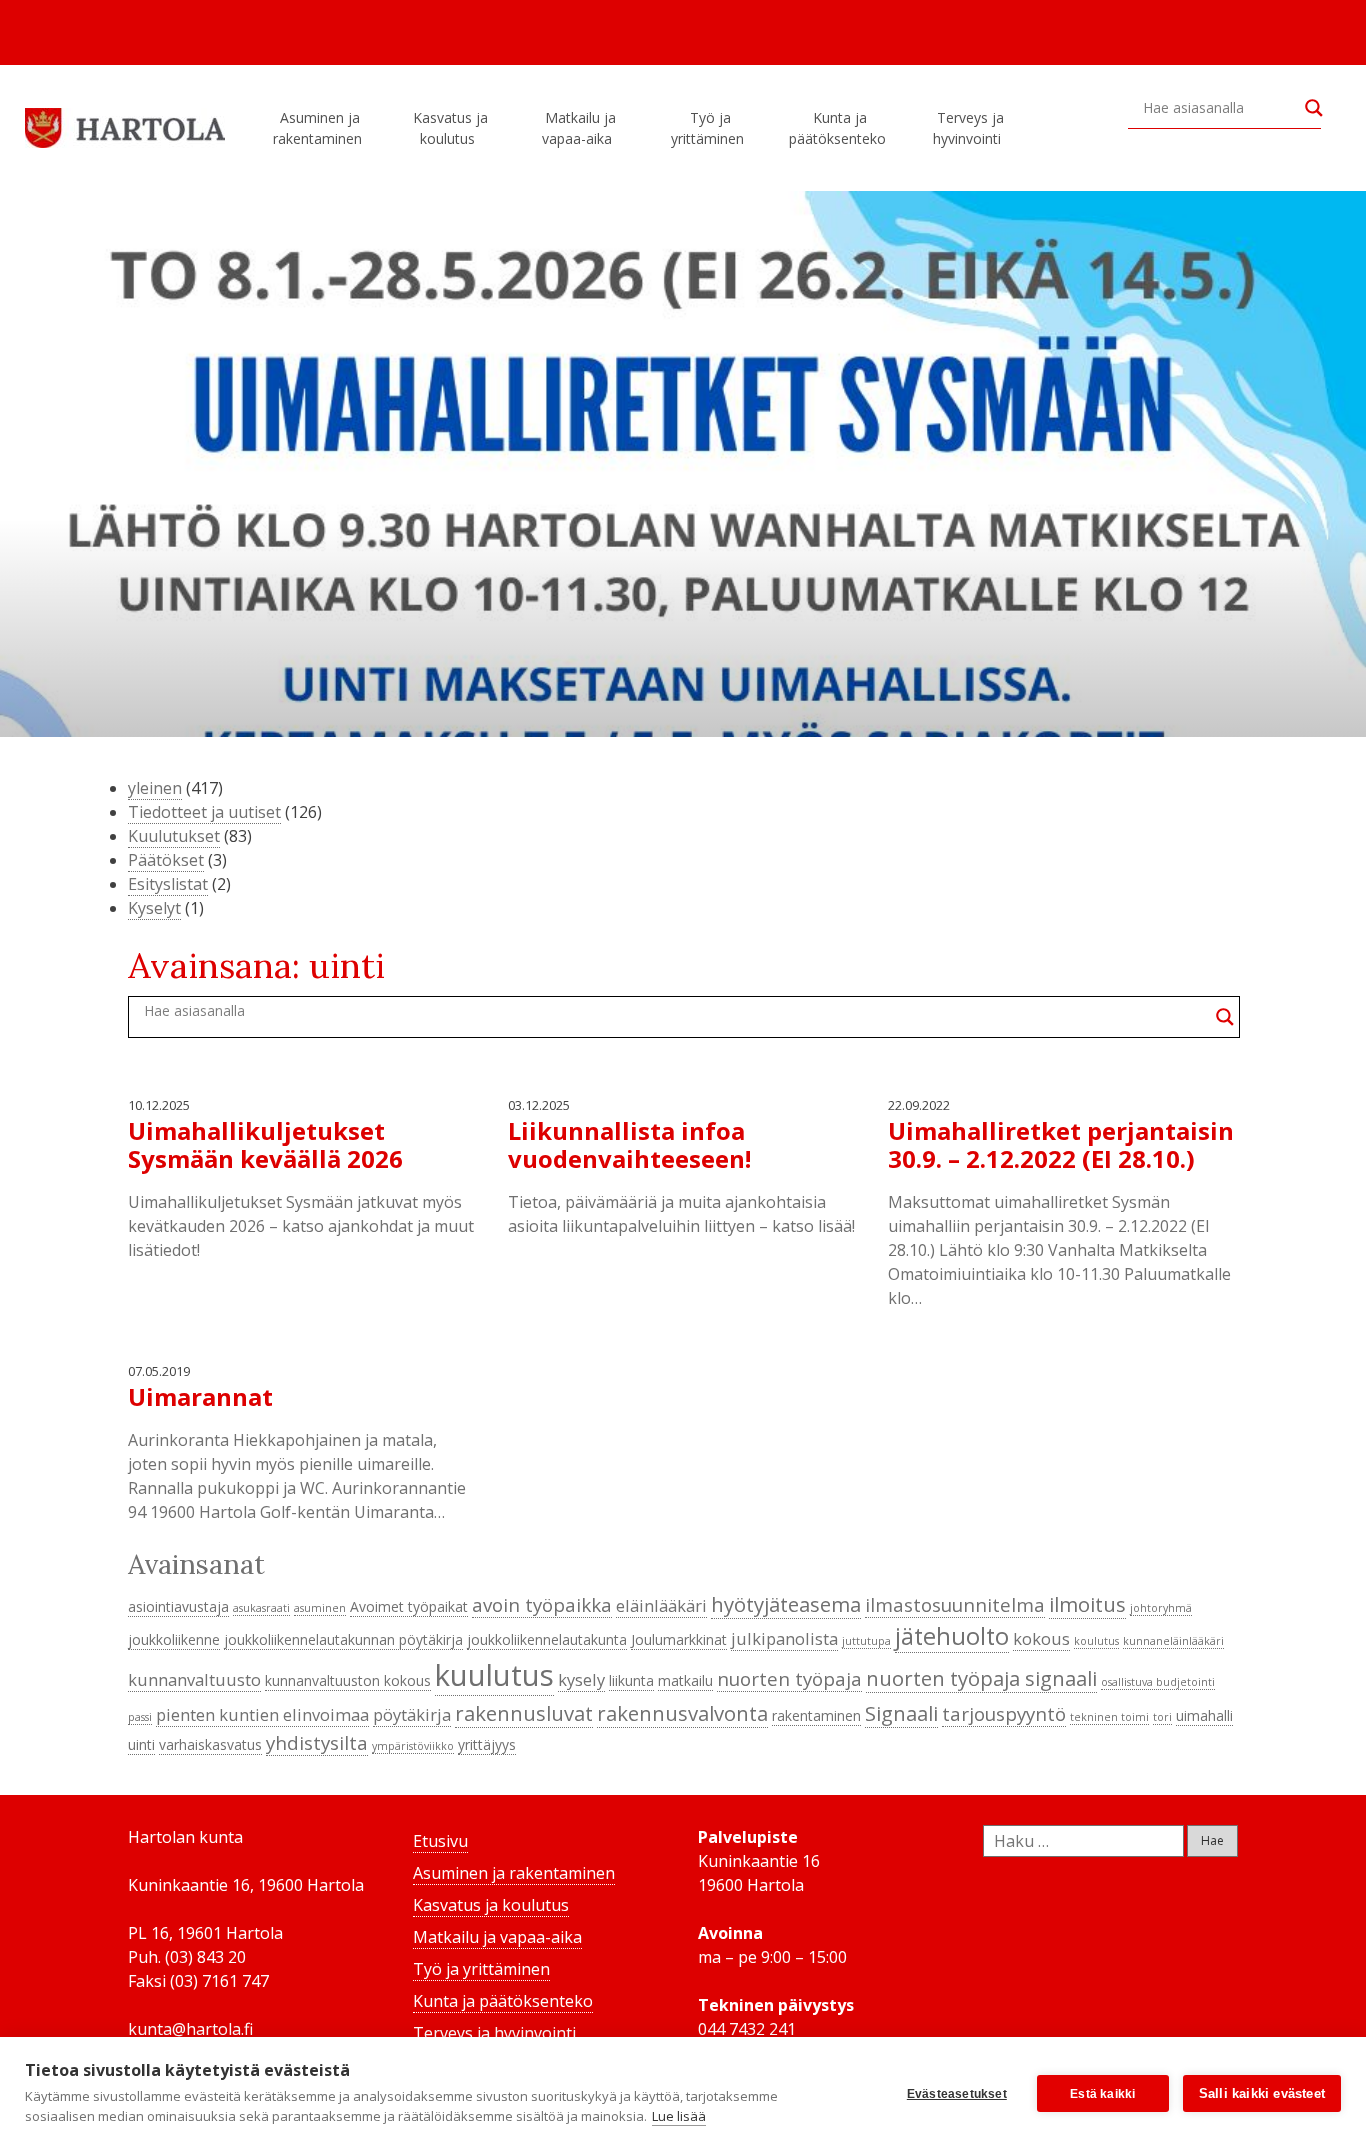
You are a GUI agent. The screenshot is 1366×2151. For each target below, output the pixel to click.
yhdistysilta (317, 1742)
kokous (1041, 1638)
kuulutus (494, 1675)
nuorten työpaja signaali (981, 1678)
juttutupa (866, 1641)
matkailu (685, 1680)
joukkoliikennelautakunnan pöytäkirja (343, 1639)
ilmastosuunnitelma (955, 1604)
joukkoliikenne (174, 1639)
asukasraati (261, 1608)
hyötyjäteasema (786, 1604)
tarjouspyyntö (1004, 1713)
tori (1162, 1717)
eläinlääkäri (661, 1605)
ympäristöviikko (413, 1746)
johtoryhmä (1161, 1608)
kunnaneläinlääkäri (1173, 1641)
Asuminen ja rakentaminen (317, 128)
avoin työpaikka (542, 1604)
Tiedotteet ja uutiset (204, 812)
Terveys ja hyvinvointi (968, 128)
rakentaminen (816, 1715)
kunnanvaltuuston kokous (348, 1680)
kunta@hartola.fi (190, 2029)
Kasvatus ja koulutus (450, 128)
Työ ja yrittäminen (707, 128)
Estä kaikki (1102, 2094)
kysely (581, 1679)
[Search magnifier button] (1314, 108)
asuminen (320, 1608)
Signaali (901, 1713)
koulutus (1096, 1641)
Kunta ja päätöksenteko (837, 128)
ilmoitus (1087, 1604)
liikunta (631, 1680)
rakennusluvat (524, 1713)
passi (140, 1717)
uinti (141, 1744)
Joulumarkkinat (679, 1639)
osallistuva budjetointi (1158, 1682)
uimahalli (1204, 1715)
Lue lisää (679, 2116)
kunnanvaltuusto (194, 1679)
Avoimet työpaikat (409, 1606)
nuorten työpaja (789, 1678)
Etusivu (440, 1841)
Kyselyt (154, 908)
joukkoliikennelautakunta (547, 1639)
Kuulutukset (174, 836)
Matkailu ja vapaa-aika (579, 128)
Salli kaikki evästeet (1262, 2093)
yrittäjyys (487, 1744)
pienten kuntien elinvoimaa (262, 1714)
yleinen (155, 788)
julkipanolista (784, 1638)
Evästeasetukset (957, 2094)
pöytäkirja (412, 1714)
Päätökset (166, 860)
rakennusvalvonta (682, 1713)
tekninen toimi (1109, 1717)
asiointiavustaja (178, 1606)
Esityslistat (168, 884)
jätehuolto (952, 1636)
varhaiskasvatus (210, 1744)
